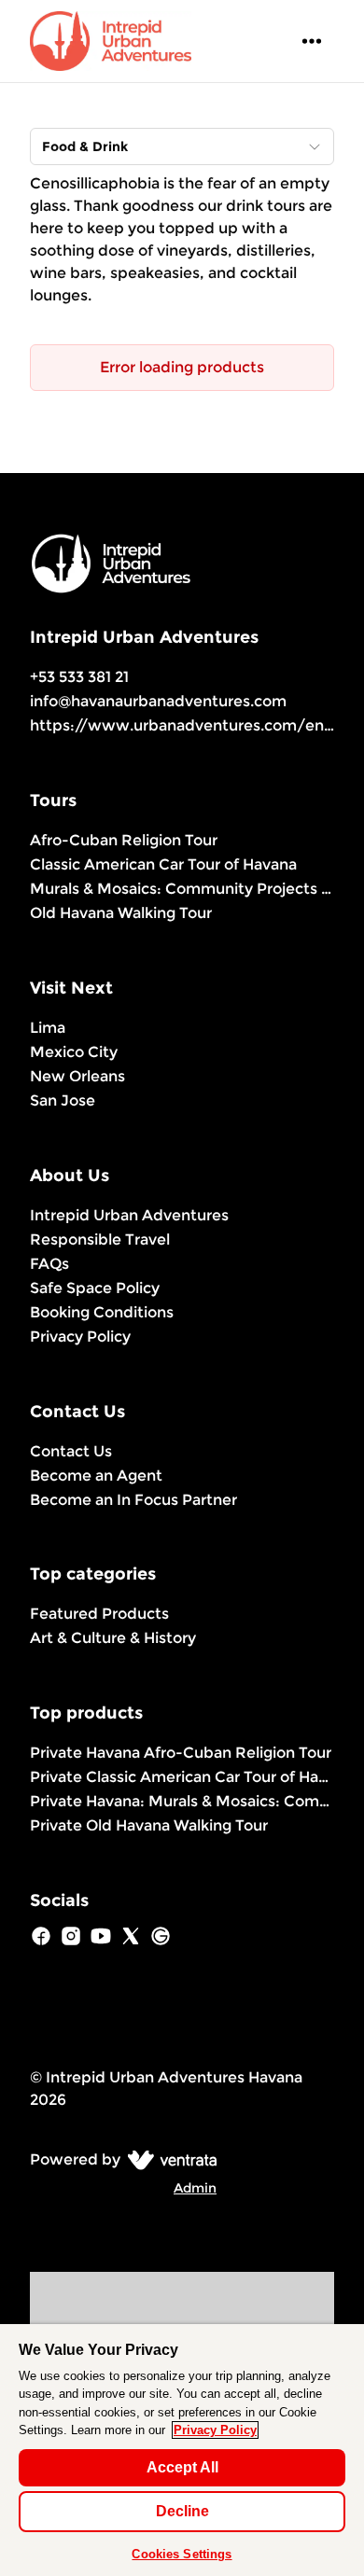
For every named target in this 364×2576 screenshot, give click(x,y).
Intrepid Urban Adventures (129, 1215)
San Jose (63, 1100)
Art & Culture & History (113, 1638)
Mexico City (74, 1052)
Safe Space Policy (95, 1288)
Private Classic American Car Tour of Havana (182, 1777)
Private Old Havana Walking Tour (149, 1825)
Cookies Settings (182, 2554)
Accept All (182, 2467)
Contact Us (71, 1451)
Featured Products (99, 1614)
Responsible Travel (100, 1239)
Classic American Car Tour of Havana (163, 864)
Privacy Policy (80, 1337)
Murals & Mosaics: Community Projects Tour (182, 889)
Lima (48, 1028)
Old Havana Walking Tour (121, 913)
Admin (195, 2188)
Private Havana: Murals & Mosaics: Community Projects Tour (182, 1801)
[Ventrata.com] (168, 2159)
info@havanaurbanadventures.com (158, 701)
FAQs (49, 1264)
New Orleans (77, 1076)
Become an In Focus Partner (133, 1500)
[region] (182, 2450)
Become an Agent (96, 1476)
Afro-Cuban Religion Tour (124, 840)
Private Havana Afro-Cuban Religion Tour (181, 1753)
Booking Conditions (102, 1312)
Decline (182, 2511)
